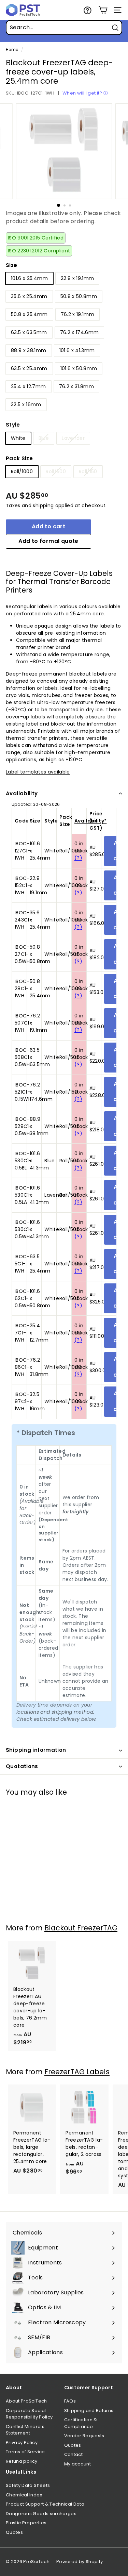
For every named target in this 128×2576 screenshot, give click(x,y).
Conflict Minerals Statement (25, 2430)
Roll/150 (88, 471)
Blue (44, 438)
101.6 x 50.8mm (79, 368)
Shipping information (36, 1750)
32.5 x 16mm (26, 404)
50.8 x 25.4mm (29, 314)
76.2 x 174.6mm (80, 332)
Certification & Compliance (81, 2423)
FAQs (70, 2401)
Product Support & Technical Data (45, 2504)
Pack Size (19, 458)
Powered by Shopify (80, 2562)
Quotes (73, 2445)
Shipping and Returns (89, 2411)
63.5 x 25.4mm (29, 368)
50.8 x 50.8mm (79, 296)
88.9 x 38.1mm (29, 350)
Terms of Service (25, 2452)
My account (78, 2464)
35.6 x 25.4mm (29, 296)
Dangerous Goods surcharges (41, 2514)
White (18, 438)
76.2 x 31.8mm (77, 386)
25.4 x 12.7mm (29, 386)
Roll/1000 (22, 471)
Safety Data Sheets (28, 2485)
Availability (22, 793)
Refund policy (22, 2461)
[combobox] (64, 28)
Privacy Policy (22, 2442)
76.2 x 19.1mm (78, 314)
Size (11, 265)
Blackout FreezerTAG (81, 1928)
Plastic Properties (26, 2523)
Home (12, 50)
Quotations (22, 1766)
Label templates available (38, 772)
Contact (73, 2454)
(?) (78, 858)
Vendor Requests (84, 2436)
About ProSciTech (26, 2401)
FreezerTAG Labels (77, 2072)
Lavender (73, 438)
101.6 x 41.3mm (77, 350)
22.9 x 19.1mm (77, 278)
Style (13, 425)
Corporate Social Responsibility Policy (29, 2414)
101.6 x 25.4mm (29, 278)
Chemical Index (24, 2495)
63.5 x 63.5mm (29, 332)
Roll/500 (56, 471)
